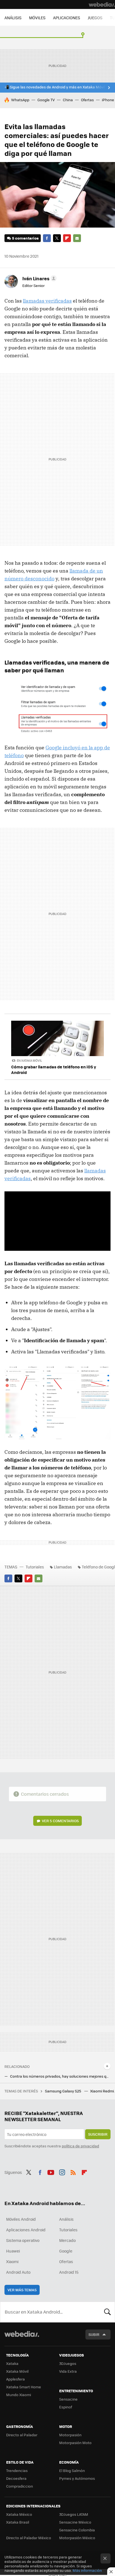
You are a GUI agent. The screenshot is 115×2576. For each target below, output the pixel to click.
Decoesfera (16, 2478)
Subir (94, 2334)
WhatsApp (20, 100)
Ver (60, 1821)
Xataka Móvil (17, 2371)
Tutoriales (35, 1567)
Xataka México (19, 2514)
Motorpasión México (77, 2538)
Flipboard (67, 238)
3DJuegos (68, 2363)
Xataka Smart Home (24, 2387)
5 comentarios (25, 238)
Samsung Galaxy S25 (64, 2091)
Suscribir (98, 2134)
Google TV (46, 100)
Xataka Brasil (18, 2522)
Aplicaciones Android (26, 2230)
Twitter (57, 238)
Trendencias (17, 2470)
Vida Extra (68, 2371)
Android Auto (18, 2272)
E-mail (77, 238)
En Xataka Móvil (29, 1060)
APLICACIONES (67, 18)
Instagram (62, 2172)
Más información (87, 2570)
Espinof (66, 2407)
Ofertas (87, 100)
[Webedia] (102, 4)
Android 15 (69, 2272)
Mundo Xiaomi (19, 2395)
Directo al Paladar (22, 2435)
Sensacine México (75, 2522)
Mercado (67, 2240)
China (68, 100)
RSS (73, 2172)
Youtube (51, 2172)
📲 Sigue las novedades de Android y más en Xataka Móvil (55, 87)
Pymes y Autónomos (77, 2478)
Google (66, 2251)
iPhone (108, 100)
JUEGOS (95, 18)
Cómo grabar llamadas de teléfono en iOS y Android (54, 1069)
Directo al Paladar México (29, 2538)
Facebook (47, 238)
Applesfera (15, 2379)
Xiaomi (12, 2261)
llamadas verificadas (47, 301)
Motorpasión (70, 2435)
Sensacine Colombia (77, 2530)
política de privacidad (80, 2146)
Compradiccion (20, 2486)
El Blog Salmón (72, 2470)
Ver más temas (22, 2290)
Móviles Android (21, 2219)
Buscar (107, 2312)
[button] (39, 278)
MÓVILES (37, 18)
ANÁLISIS (13, 18)
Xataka (12, 2363)
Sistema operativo (23, 2240)
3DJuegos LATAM (74, 2514)
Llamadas (63, 1567)
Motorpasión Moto (75, 2443)
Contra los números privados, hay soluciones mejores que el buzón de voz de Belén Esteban (60, 2076)
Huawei (13, 2251)
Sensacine (68, 2399)
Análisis (66, 2219)
